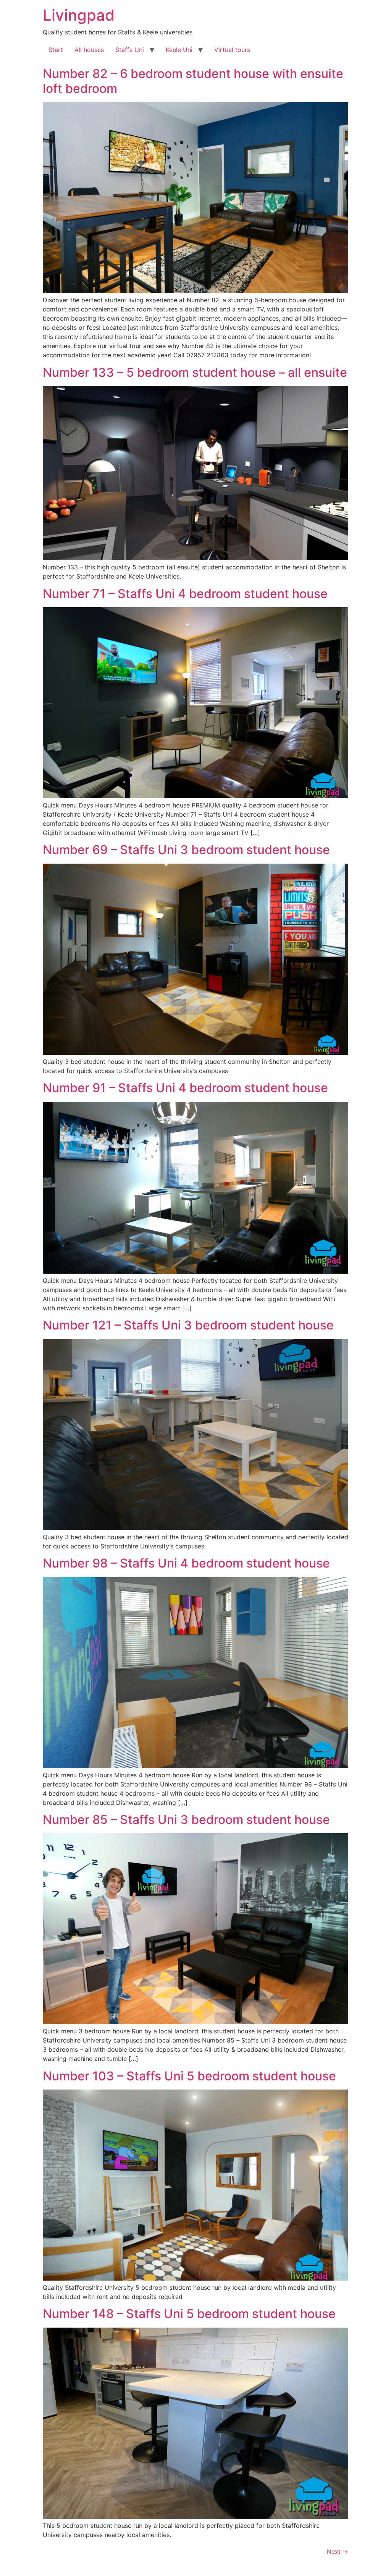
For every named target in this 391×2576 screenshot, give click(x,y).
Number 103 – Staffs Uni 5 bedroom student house (189, 2076)
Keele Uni (179, 50)
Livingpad (79, 15)
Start (56, 50)
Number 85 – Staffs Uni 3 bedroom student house (186, 1820)
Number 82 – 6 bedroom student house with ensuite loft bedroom (193, 81)
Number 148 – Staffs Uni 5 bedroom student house (189, 2314)
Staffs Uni (130, 50)
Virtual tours (232, 50)
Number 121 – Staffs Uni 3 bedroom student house (188, 1325)
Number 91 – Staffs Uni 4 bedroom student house (185, 1088)
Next (338, 2552)
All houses (89, 50)
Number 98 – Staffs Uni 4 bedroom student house (186, 1563)
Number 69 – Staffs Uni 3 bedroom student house (186, 850)
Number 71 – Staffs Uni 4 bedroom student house (185, 594)
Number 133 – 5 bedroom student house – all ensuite (195, 372)
